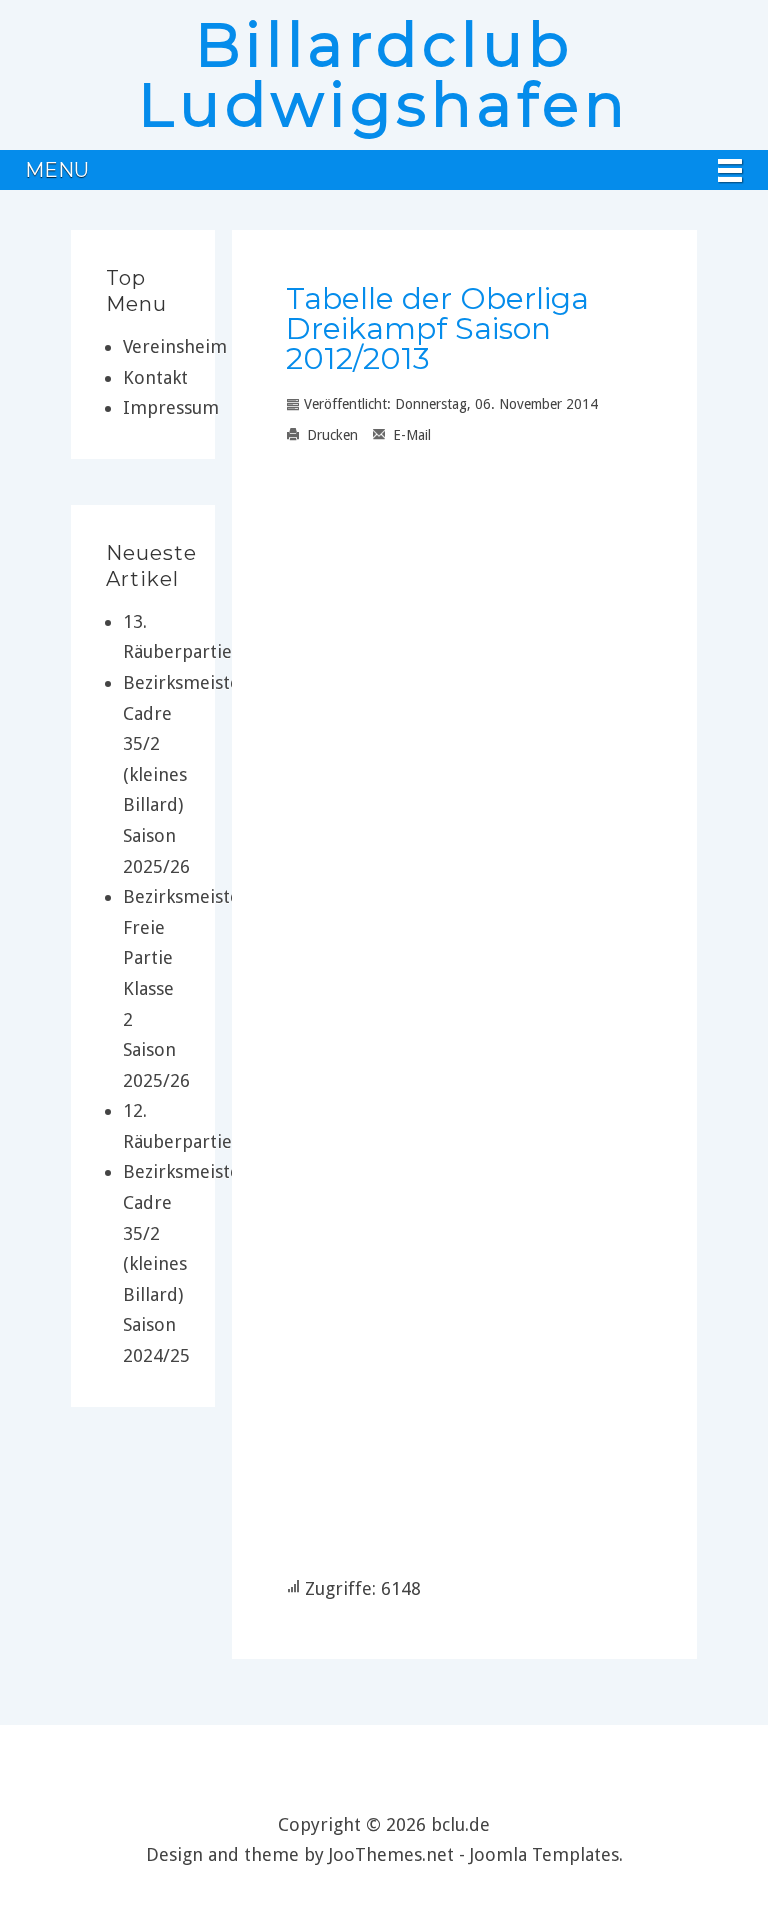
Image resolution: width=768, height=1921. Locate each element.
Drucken (330, 435)
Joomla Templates (544, 1854)
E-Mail (410, 435)
